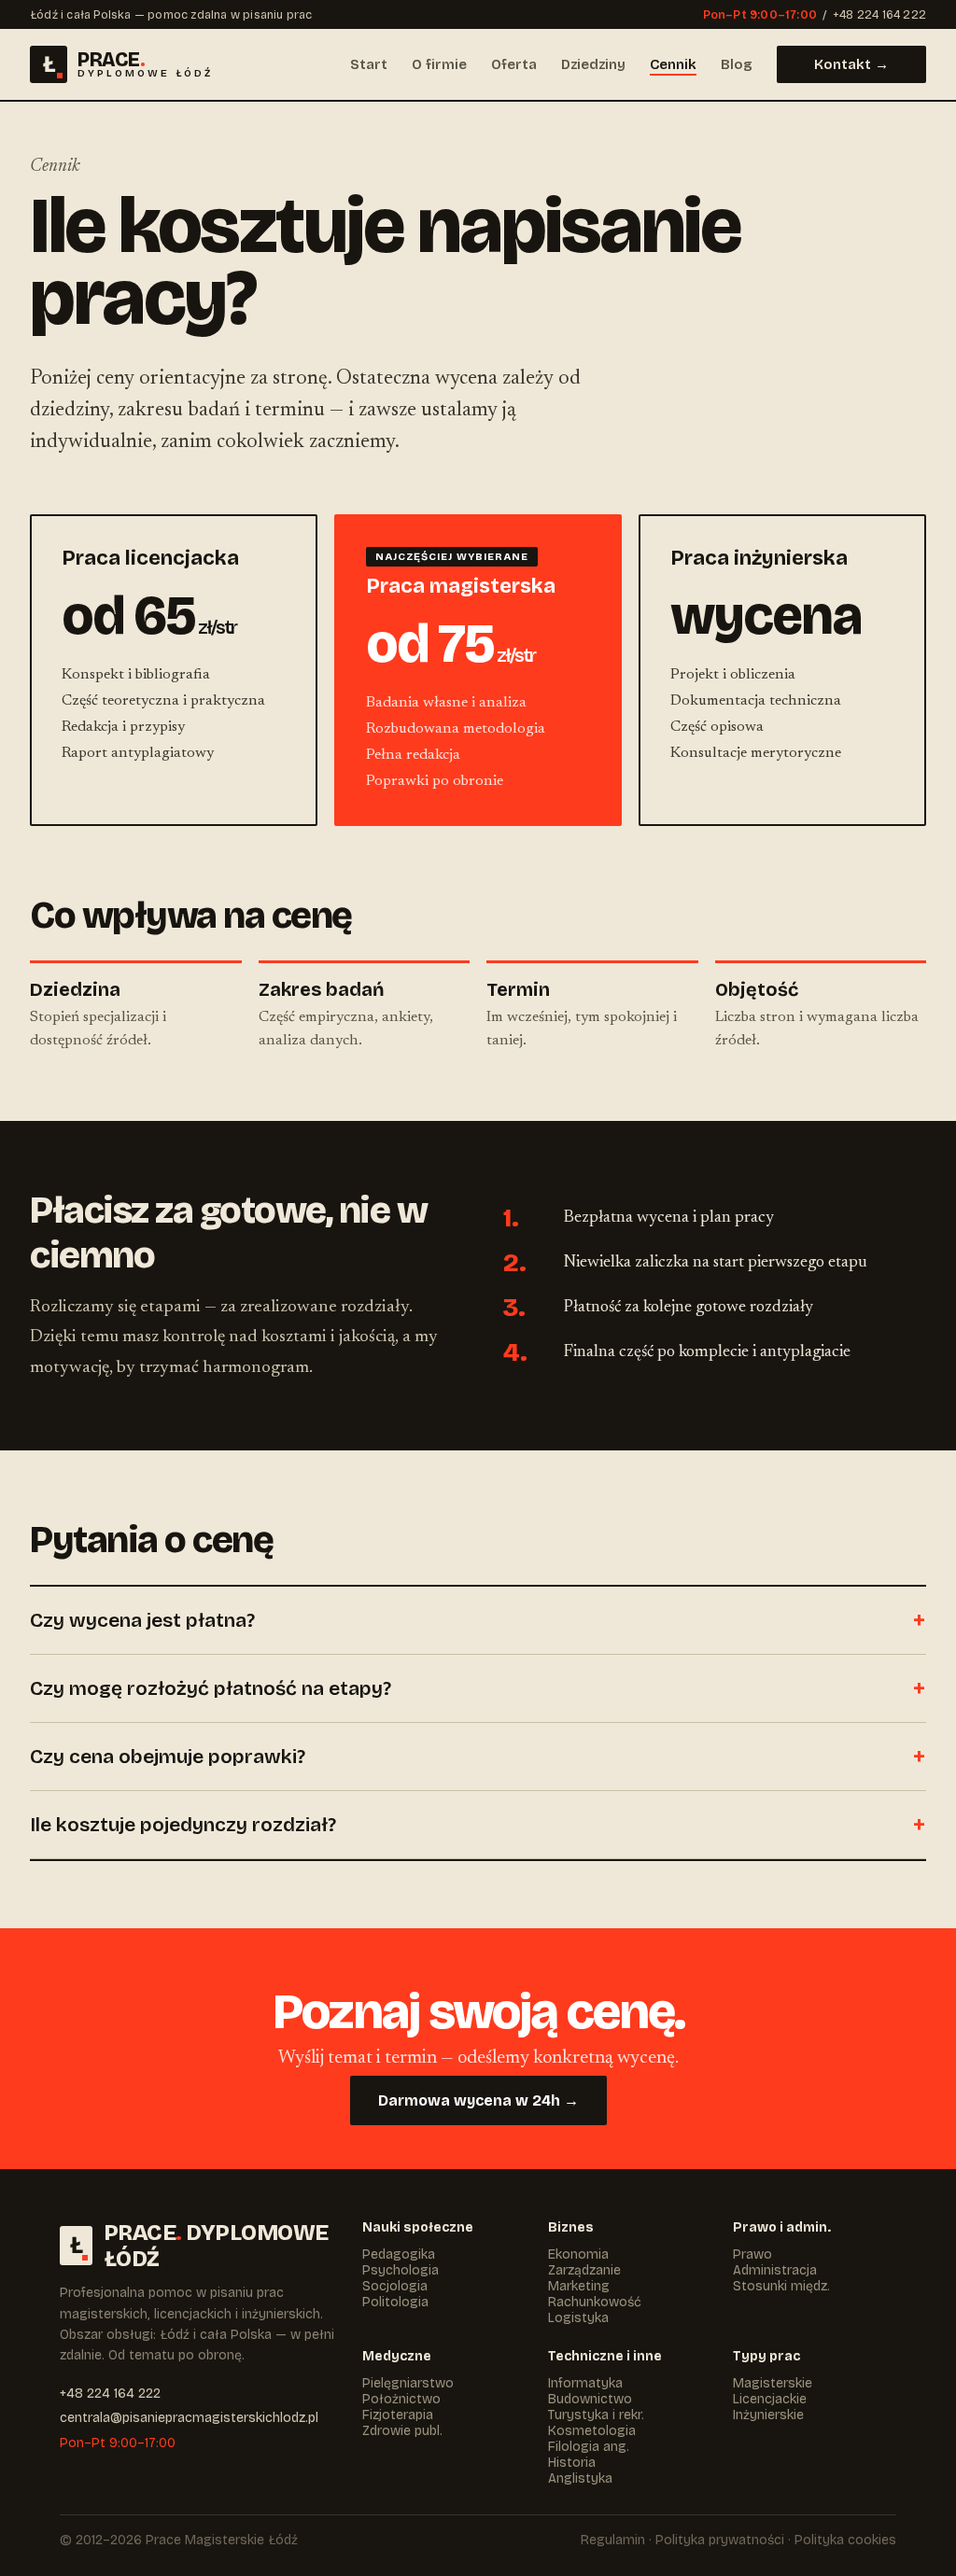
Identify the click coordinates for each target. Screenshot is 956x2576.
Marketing (579, 2286)
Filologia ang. (589, 2447)
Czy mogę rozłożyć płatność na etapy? (211, 1688)
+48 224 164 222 (879, 14)
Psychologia (401, 2270)
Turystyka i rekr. (596, 2415)
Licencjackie (770, 2399)
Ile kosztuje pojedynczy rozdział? (183, 1825)
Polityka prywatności (720, 2540)
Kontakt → (851, 64)
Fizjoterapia (398, 2415)
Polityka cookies (845, 2540)
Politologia (395, 2302)
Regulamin (613, 2540)
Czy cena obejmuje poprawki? (168, 1757)
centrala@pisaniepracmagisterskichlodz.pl (189, 2418)
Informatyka (585, 2383)
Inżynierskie (768, 2415)
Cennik (673, 64)
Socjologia (395, 2286)
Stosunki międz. (781, 2286)
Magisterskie (773, 2383)
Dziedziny (593, 64)
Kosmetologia (592, 2431)
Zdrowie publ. (402, 2431)
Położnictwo (401, 2399)
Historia (572, 2463)
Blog (737, 64)
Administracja (775, 2270)
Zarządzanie (584, 2270)
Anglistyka (580, 2478)
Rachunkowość (595, 2302)
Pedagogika (399, 2254)
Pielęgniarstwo (408, 2383)
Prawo (752, 2254)
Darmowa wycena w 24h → (478, 2100)
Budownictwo (590, 2399)
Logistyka (578, 2318)
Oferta (514, 64)
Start (369, 64)
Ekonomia (578, 2254)
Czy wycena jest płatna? (142, 1620)
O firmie (439, 64)
